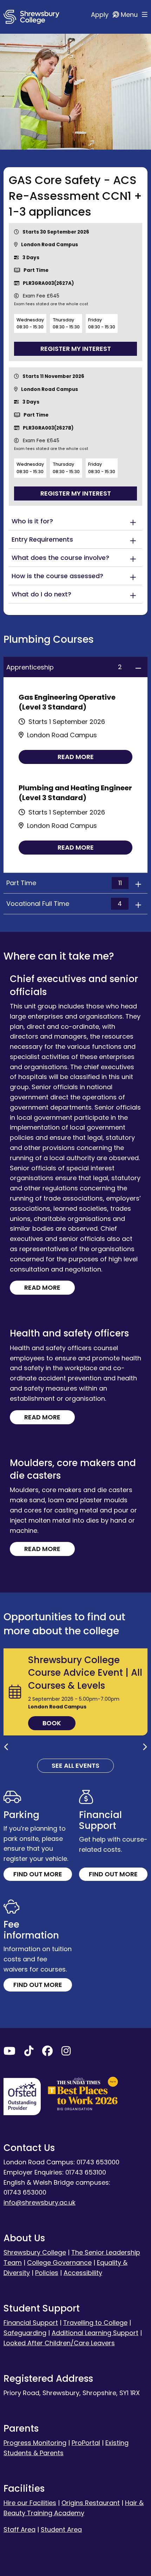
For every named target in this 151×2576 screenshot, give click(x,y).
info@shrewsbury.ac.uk (40, 2202)
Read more (76, 757)
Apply (101, 15)
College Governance (59, 2263)
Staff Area (19, 2529)
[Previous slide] (6, 1747)
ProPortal (86, 2443)
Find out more (38, 1874)
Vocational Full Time (64, 904)
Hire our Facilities (30, 2503)
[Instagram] (66, 2052)
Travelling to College (95, 2323)
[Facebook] (47, 2052)
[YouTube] (9, 2052)
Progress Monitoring (35, 2443)
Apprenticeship (64, 667)
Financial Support (31, 2323)
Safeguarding (25, 2333)
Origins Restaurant (91, 2503)
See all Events (75, 1766)
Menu (130, 15)
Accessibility (83, 2273)
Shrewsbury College (35, 2252)
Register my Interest (76, 349)
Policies (47, 2273)
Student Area (61, 2529)
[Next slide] (145, 1747)
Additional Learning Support (95, 2333)
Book (52, 1723)
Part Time (64, 883)
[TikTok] (29, 2052)
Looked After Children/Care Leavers (59, 2343)
